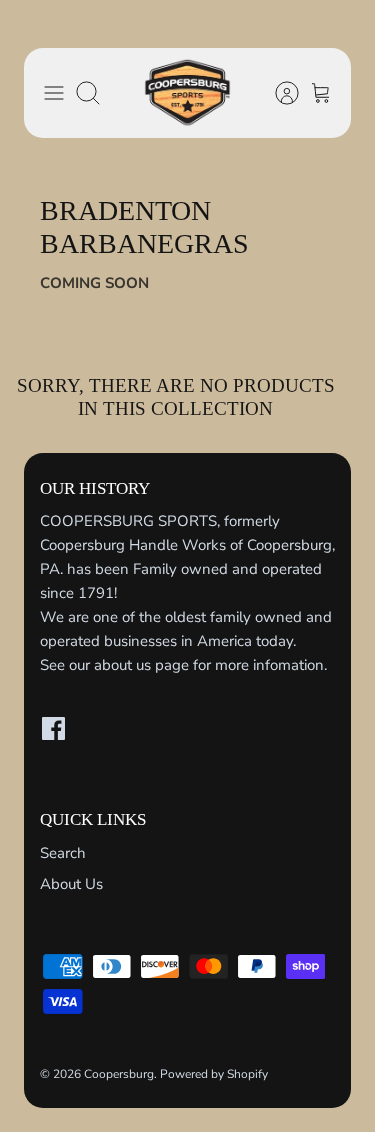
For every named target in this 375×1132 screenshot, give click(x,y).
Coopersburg (119, 1074)
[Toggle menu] (54, 93)
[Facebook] (53, 728)
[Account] (277, 93)
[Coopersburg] (188, 93)
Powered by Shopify (214, 1074)
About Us (71, 884)
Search (63, 853)
